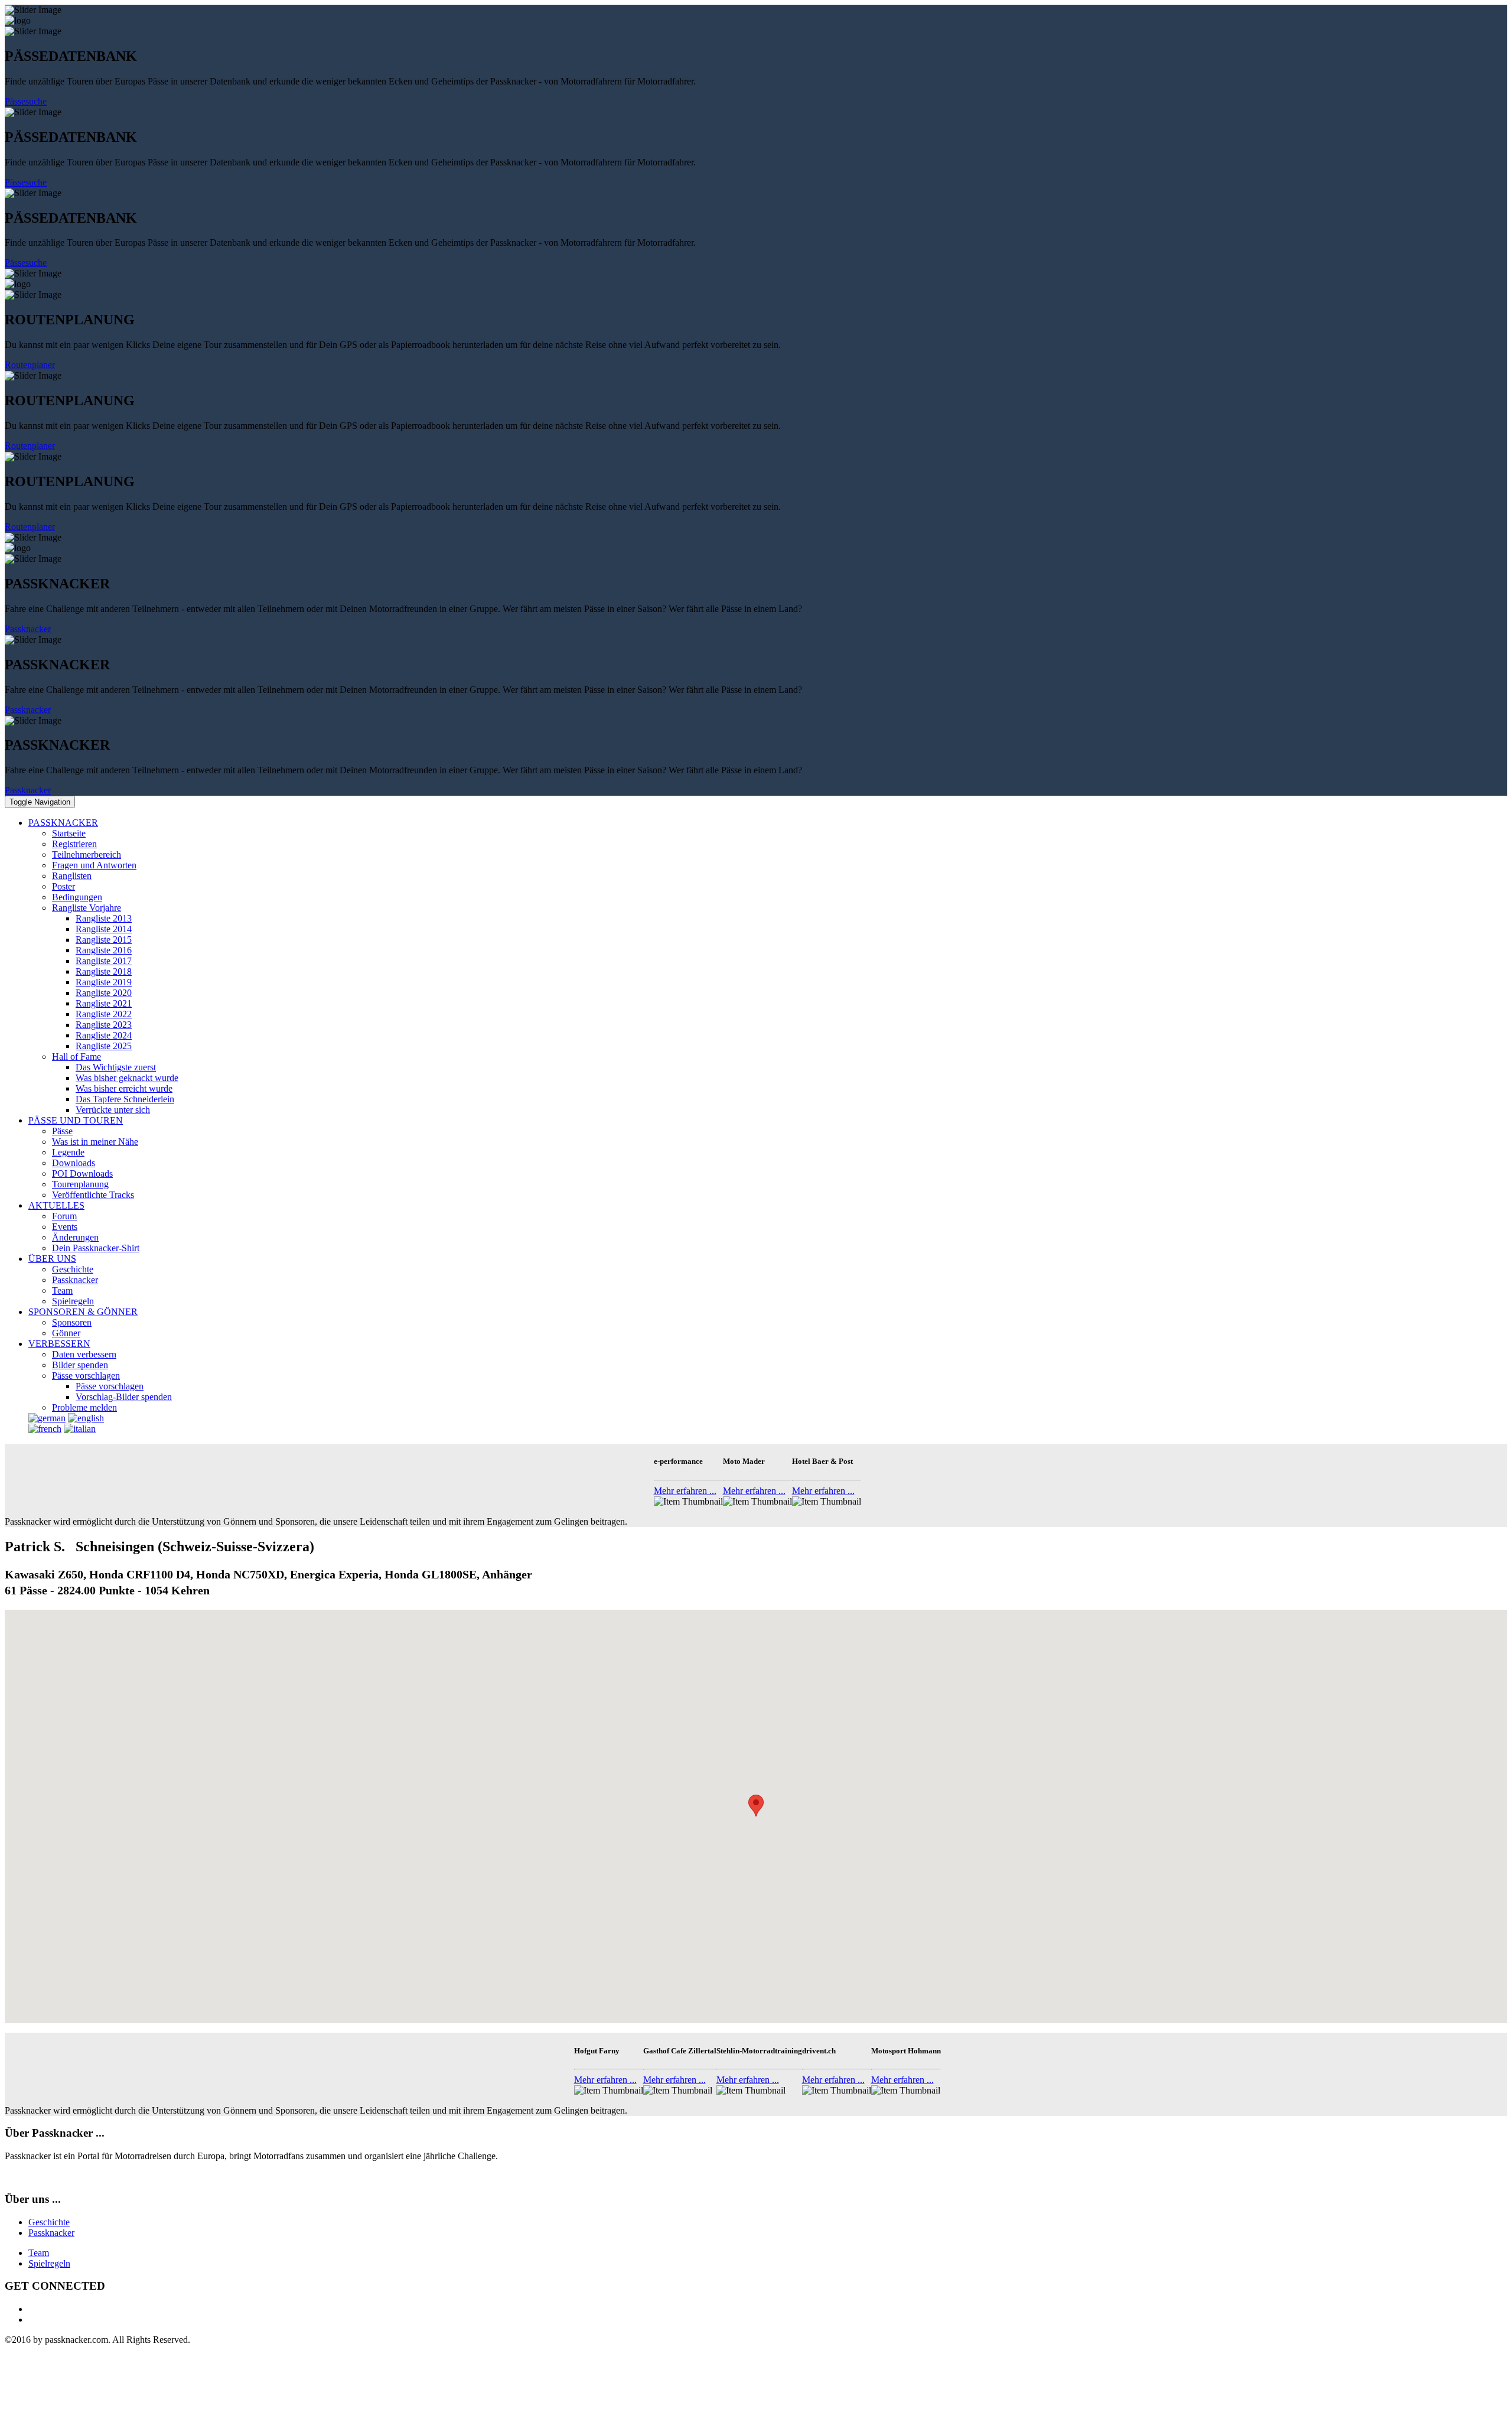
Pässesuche (26, 101)
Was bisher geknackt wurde (127, 1078)
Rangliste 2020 (104, 993)
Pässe (62, 1131)
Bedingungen (77, 897)
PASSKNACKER (63, 823)
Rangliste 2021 (104, 1003)
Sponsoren (72, 1322)
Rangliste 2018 (104, 971)
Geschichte (73, 1269)
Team (62, 1290)
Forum (64, 1216)
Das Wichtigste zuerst (116, 1067)
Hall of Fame (76, 1057)
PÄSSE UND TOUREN (76, 1120)
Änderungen (75, 1237)
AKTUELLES (56, 1205)
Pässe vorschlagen (86, 1376)
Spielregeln (73, 1301)
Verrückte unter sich (113, 1110)
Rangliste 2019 (104, 982)
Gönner (66, 1333)
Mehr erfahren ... (685, 1491)
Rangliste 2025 (104, 1046)
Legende (68, 1152)
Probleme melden (84, 1407)
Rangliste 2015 (104, 940)
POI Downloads (82, 1173)
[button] (756, 1806)
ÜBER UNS (52, 1259)
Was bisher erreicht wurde (124, 1088)
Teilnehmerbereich (87, 854)
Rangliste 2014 (104, 929)
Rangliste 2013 (104, 918)
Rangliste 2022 (104, 1014)
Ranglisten (72, 876)
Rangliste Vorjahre (87, 908)
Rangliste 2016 (104, 950)
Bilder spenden (80, 1365)
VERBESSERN (59, 1344)
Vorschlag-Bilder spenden (124, 1397)
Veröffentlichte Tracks (93, 1195)
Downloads (74, 1163)
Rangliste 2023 (104, 1025)
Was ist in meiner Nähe (95, 1142)
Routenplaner (30, 365)
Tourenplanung (80, 1184)
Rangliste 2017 (104, 961)
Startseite (69, 833)
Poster (63, 886)
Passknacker (28, 629)
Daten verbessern (84, 1354)
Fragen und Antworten (94, 865)
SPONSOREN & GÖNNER (83, 1312)
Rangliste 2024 (104, 1035)
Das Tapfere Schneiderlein (125, 1099)
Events (65, 1227)
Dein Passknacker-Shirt (96, 1248)
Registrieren (74, 844)
